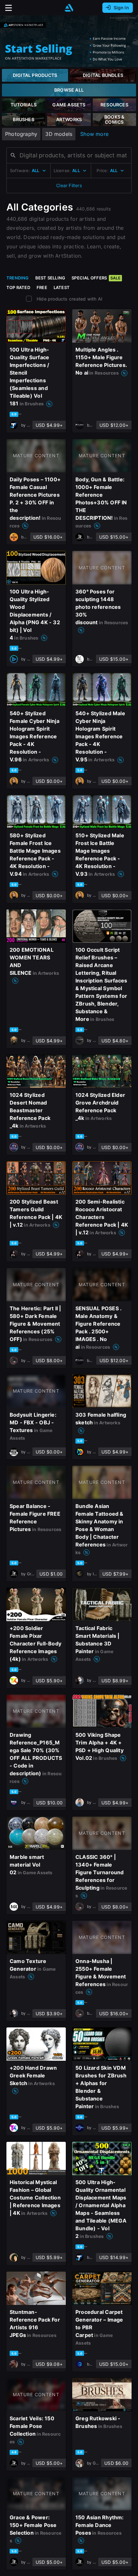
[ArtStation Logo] (69, 8)
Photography (21, 134)
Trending (18, 278)
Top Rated (18, 287)
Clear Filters (69, 185)
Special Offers (96, 278)
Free (42, 287)
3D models (59, 134)
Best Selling (50, 278)
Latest (62, 287)
